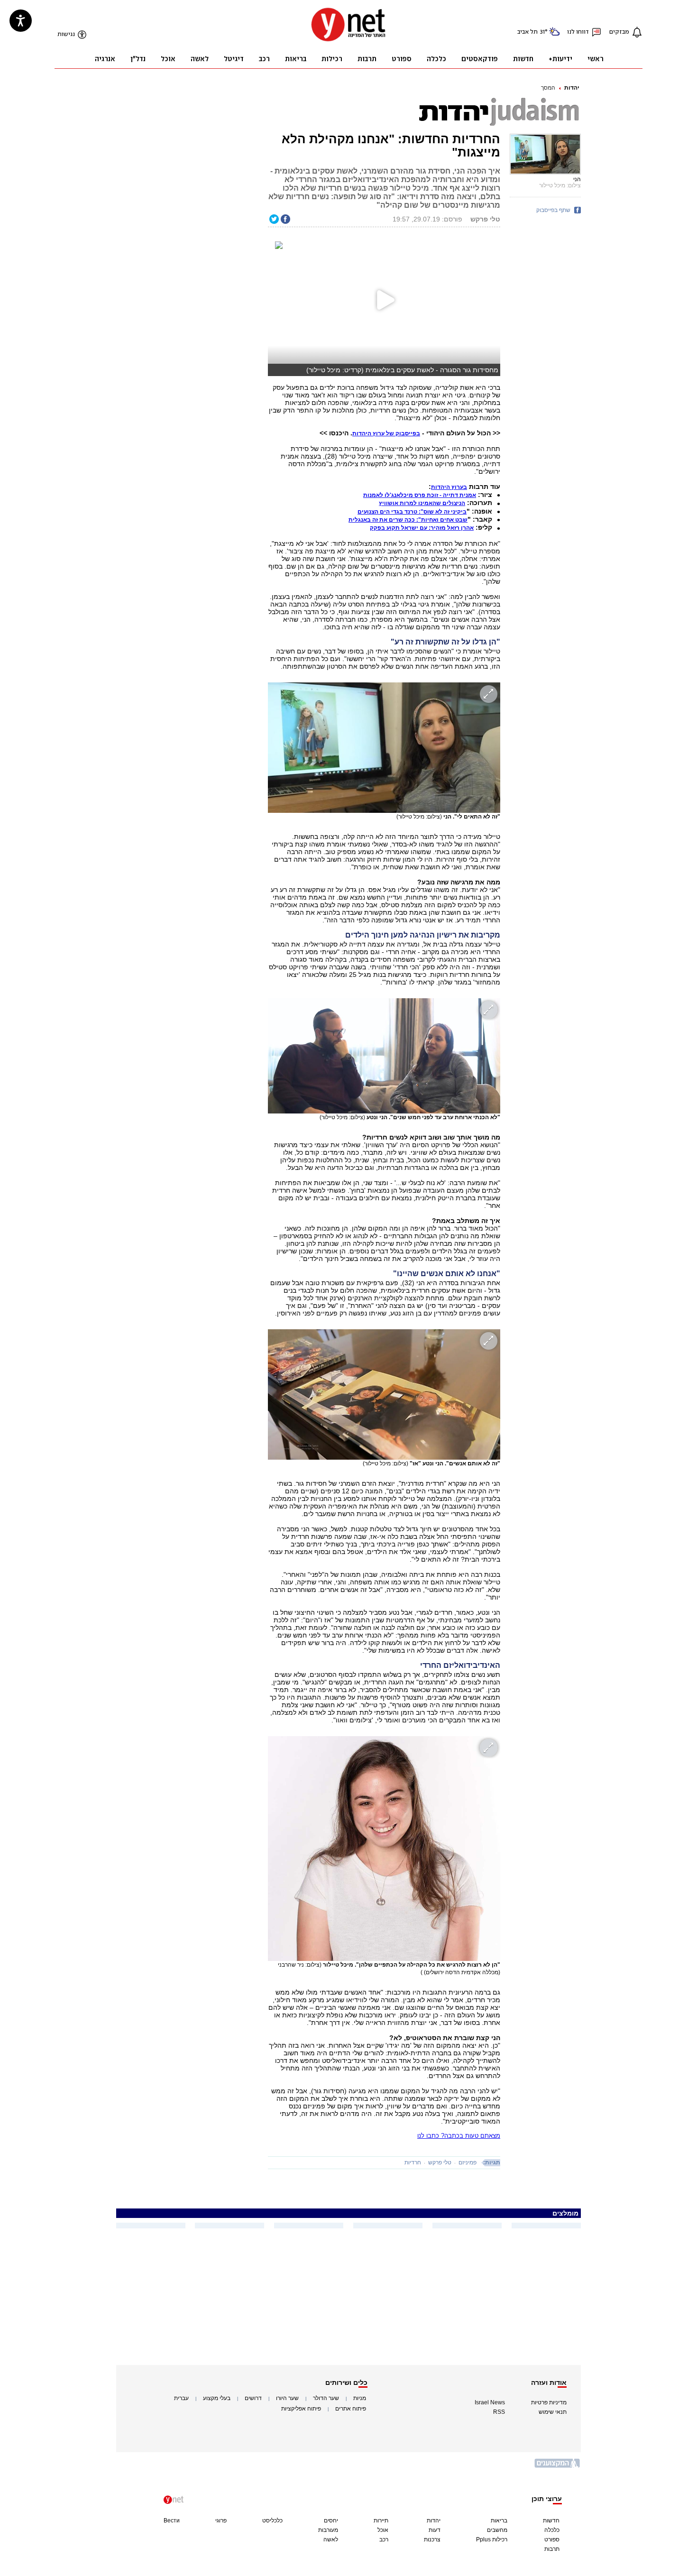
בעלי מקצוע (217, 2398)
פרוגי (221, 2521)
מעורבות (328, 2530)
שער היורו (287, 2398)
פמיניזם (468, 2162)
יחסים (331, 2521)
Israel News (490, 2402)
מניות (360, 2398)
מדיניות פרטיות (549, 2402)
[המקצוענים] (558, 2467)
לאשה (331, 2539)
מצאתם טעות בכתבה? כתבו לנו (459, 2136)
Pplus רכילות (492, 2539)
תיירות (381, 2521)
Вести (172, 2521)
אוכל (383, 2530)
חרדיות (413, 2162)
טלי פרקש (440, 2162)
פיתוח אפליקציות (301, 2409)
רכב (384, 2539)
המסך (548, 88)
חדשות (551, 2521)
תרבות (552, 2549)
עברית (181, 2398)
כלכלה (552, 2530)
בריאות (499, 2521)
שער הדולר (326, 2398)
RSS (499, 2412)
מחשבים (497, 2530)
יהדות (572, 88)
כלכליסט (272, 2521)
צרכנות (432, 2539)
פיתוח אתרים (351, 2409)
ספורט (552, 2539)
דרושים (253, 2398)
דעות (435, 2530)
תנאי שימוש (553, 2412)
